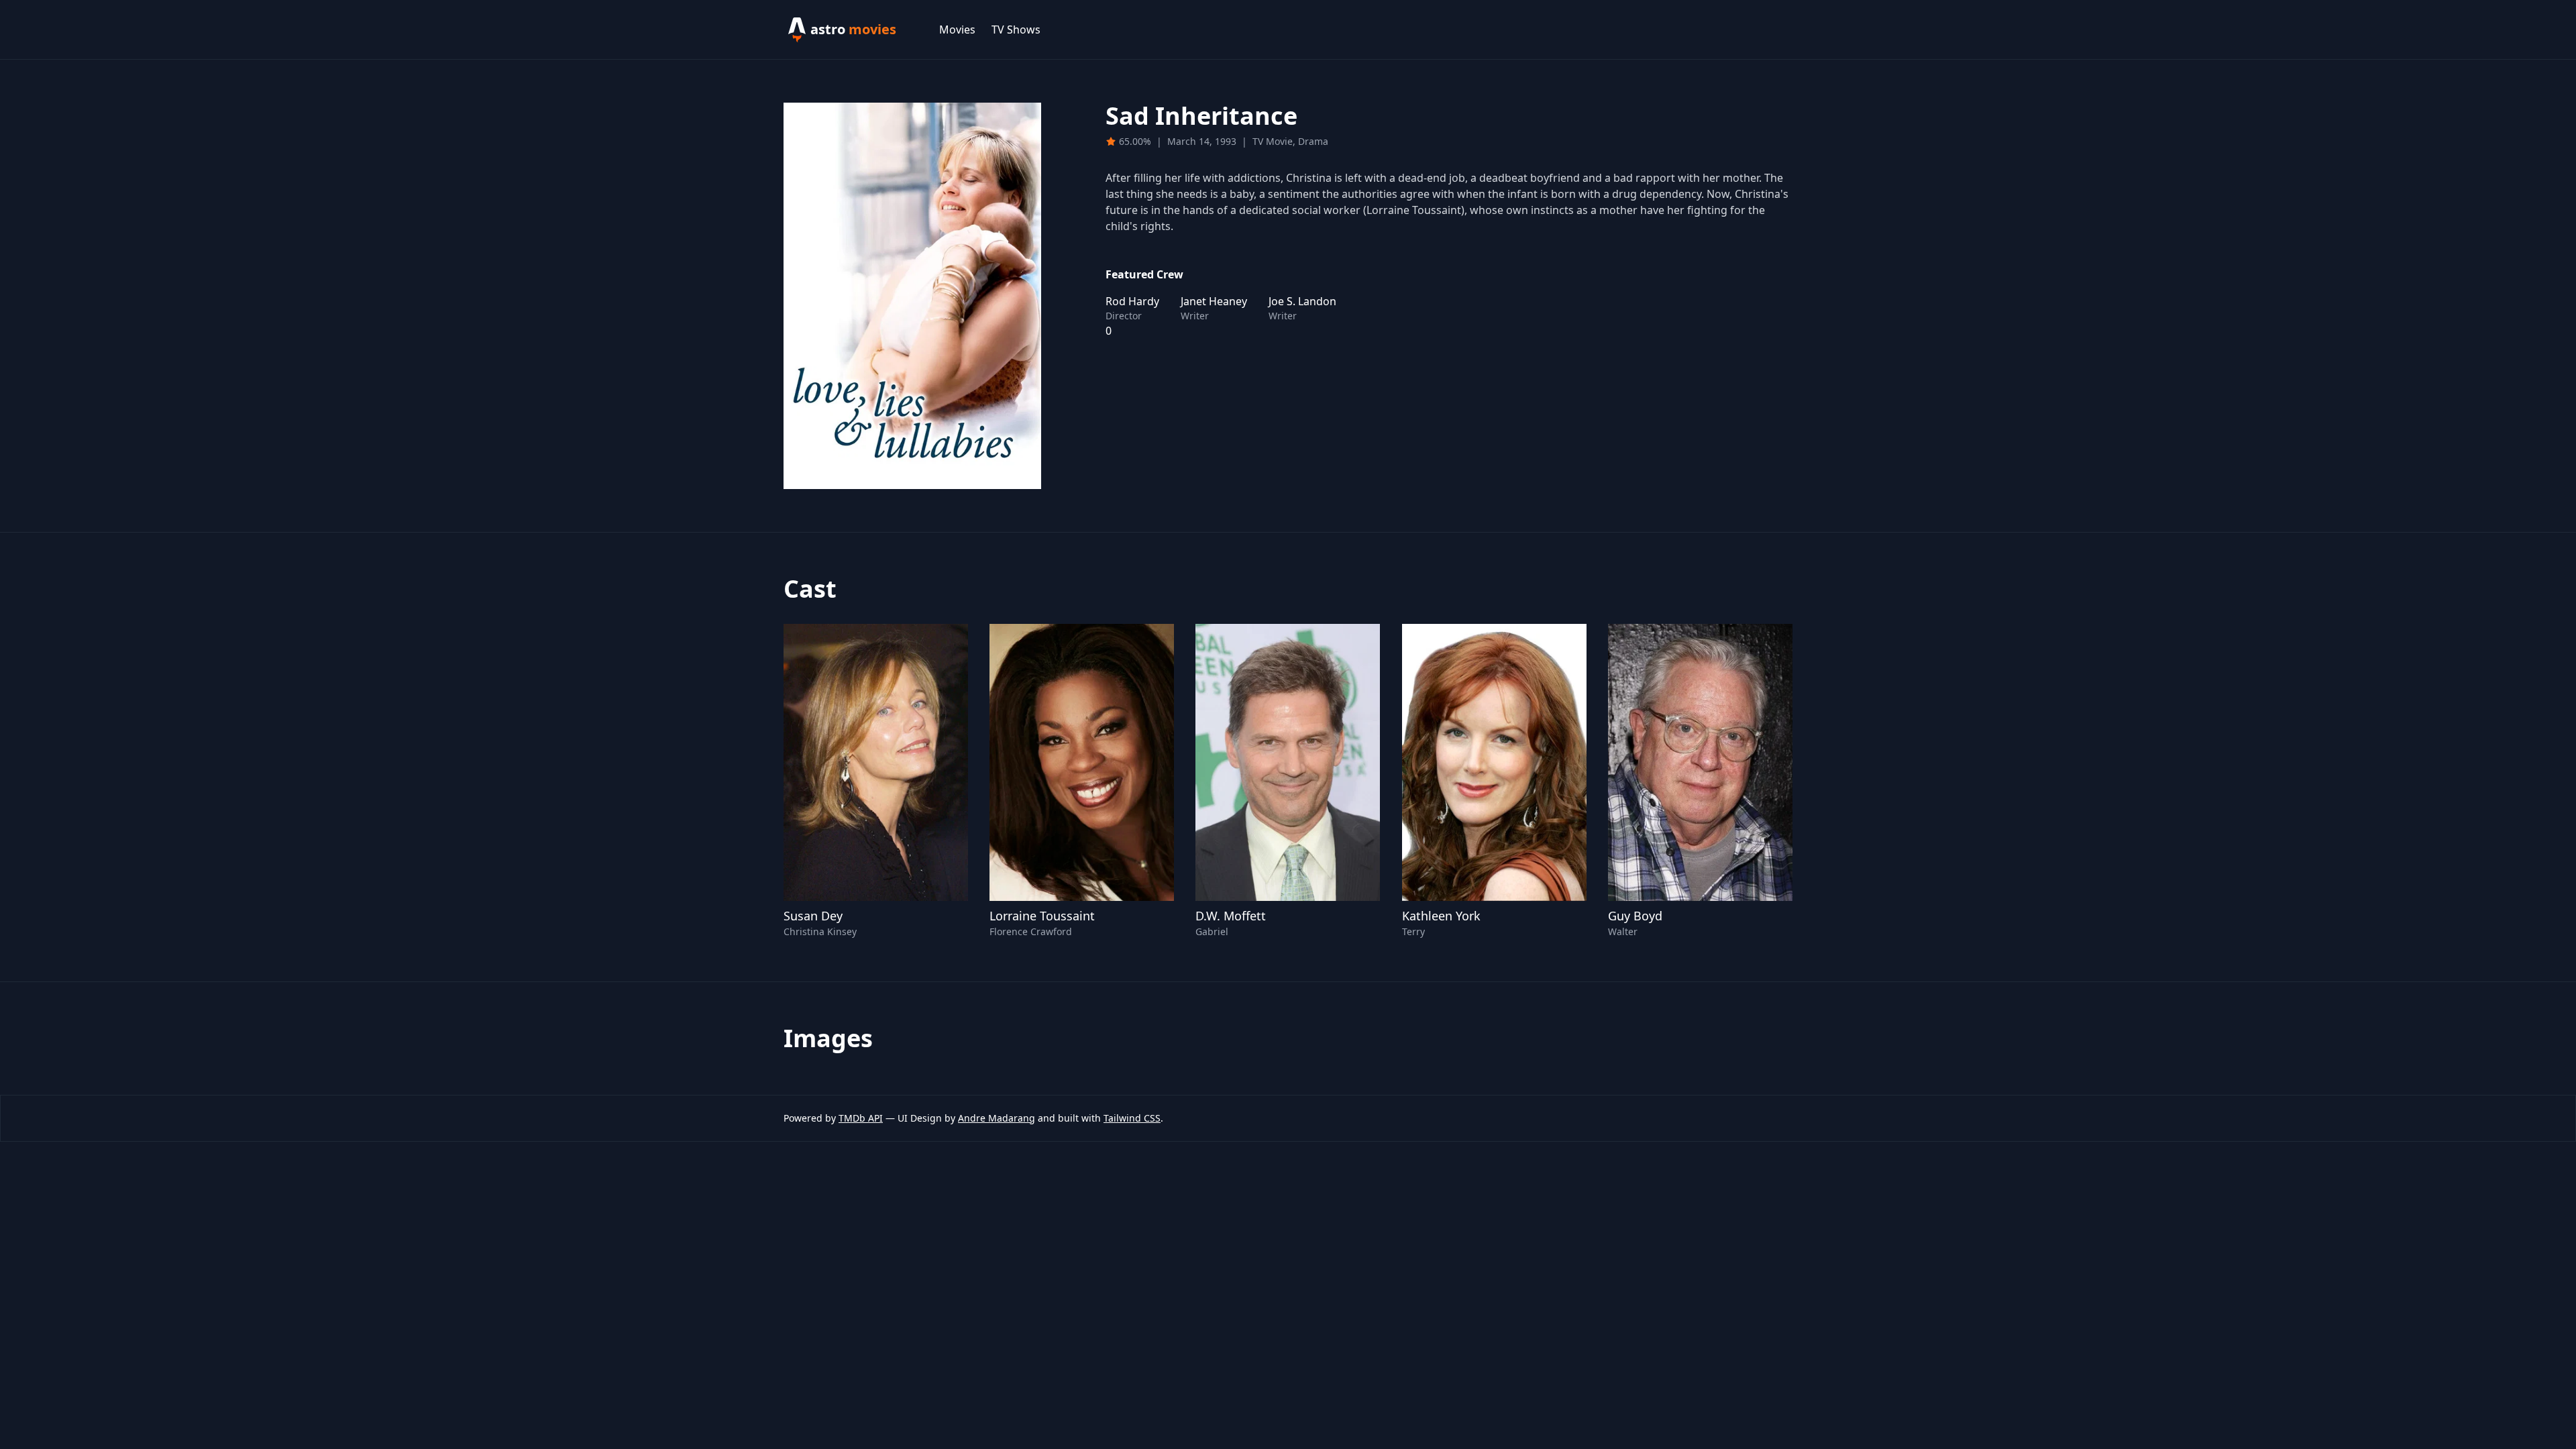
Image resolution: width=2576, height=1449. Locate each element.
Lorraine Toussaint (1042, 916)
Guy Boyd (1635, 916)
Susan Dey (813, 916)
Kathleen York (1441, 916)
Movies (957, 30)
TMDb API (861, 1118)
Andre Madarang (997, 1118)
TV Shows (1016, 30)
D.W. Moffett (1231, 916)
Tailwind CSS (1132, 1118)
